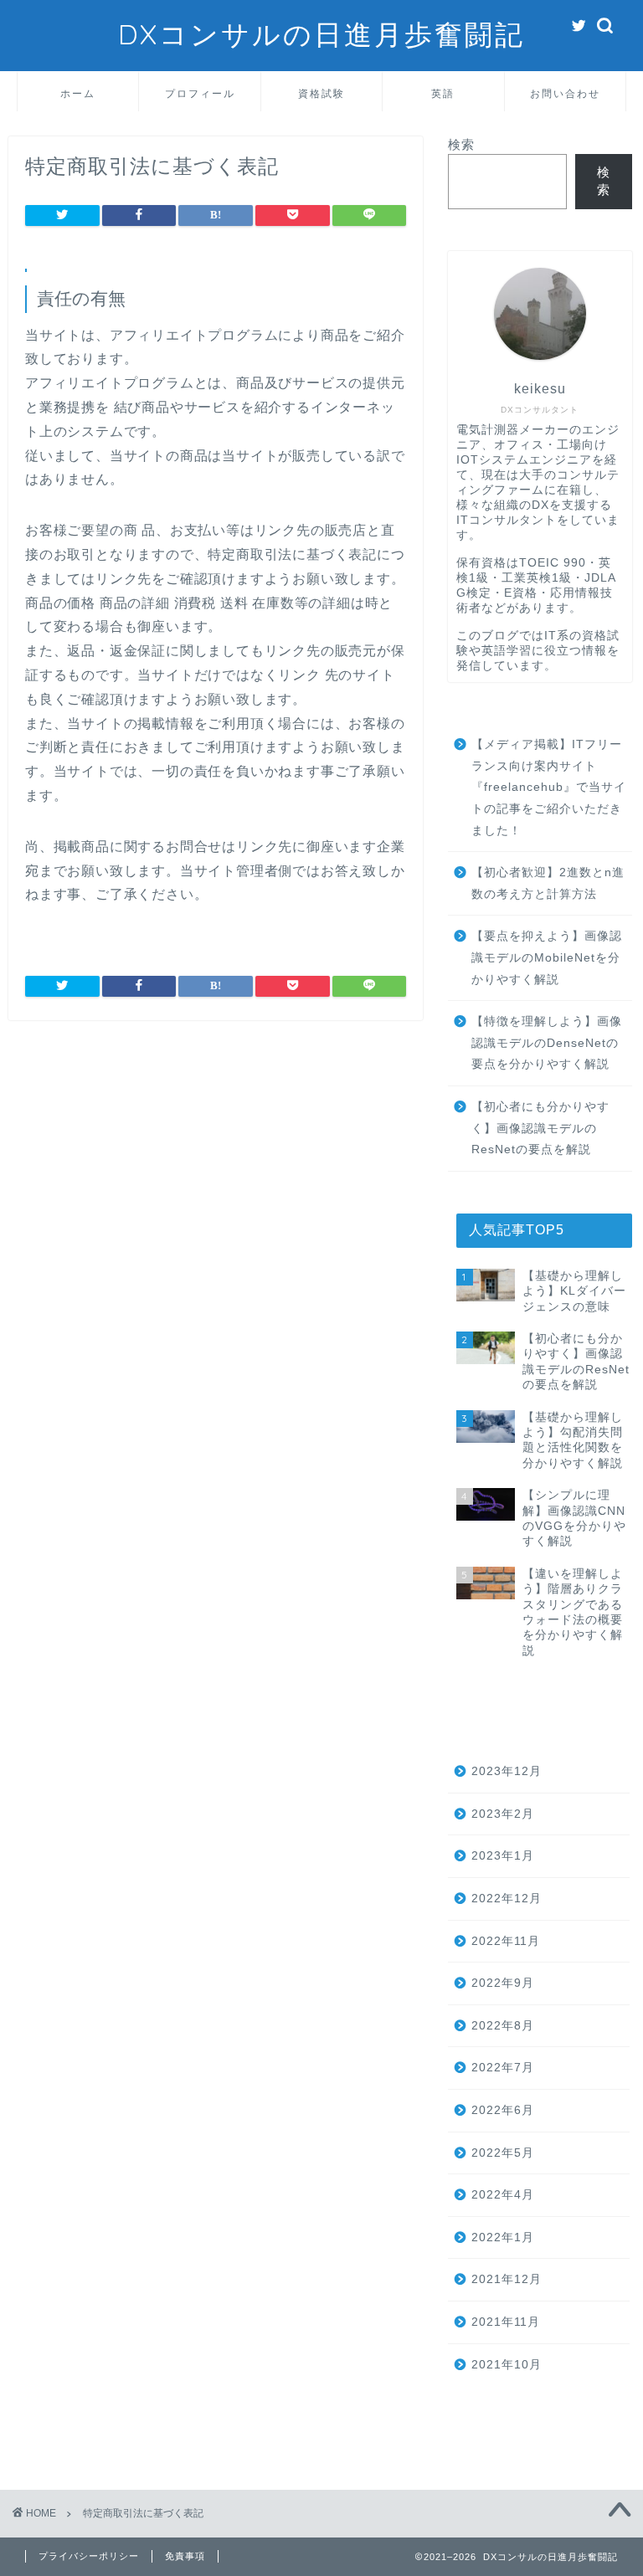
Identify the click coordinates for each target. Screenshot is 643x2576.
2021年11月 (506, 2322)
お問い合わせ (565, 93)
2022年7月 (503, 2068)
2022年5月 (503, 2153)
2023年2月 (503, 1814)
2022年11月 (506, 1941)
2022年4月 (503, 2195)
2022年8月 (503, 2026)
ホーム (78, 93)
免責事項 (185, 2556)
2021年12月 (507, 2279)
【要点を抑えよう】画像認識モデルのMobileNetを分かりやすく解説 (547, 957)
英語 (443, 93)
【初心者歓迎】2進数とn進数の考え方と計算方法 (548, 883)
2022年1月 (503, 2237)
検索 (461, 144)
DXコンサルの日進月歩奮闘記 (321, 34)
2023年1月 (503, 1856)
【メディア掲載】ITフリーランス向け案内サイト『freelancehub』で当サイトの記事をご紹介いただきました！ (549, 787)
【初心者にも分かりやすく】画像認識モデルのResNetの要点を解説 (540, 1128)
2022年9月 (503, 1983)
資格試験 (321, 93)
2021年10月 (507, 2365)
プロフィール (200, 93)
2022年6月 (503, 2110)
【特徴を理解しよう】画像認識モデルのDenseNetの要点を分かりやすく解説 (547, 1043)
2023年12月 (507, 1771)
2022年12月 (507, 1899)
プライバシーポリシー (89, 2556)
